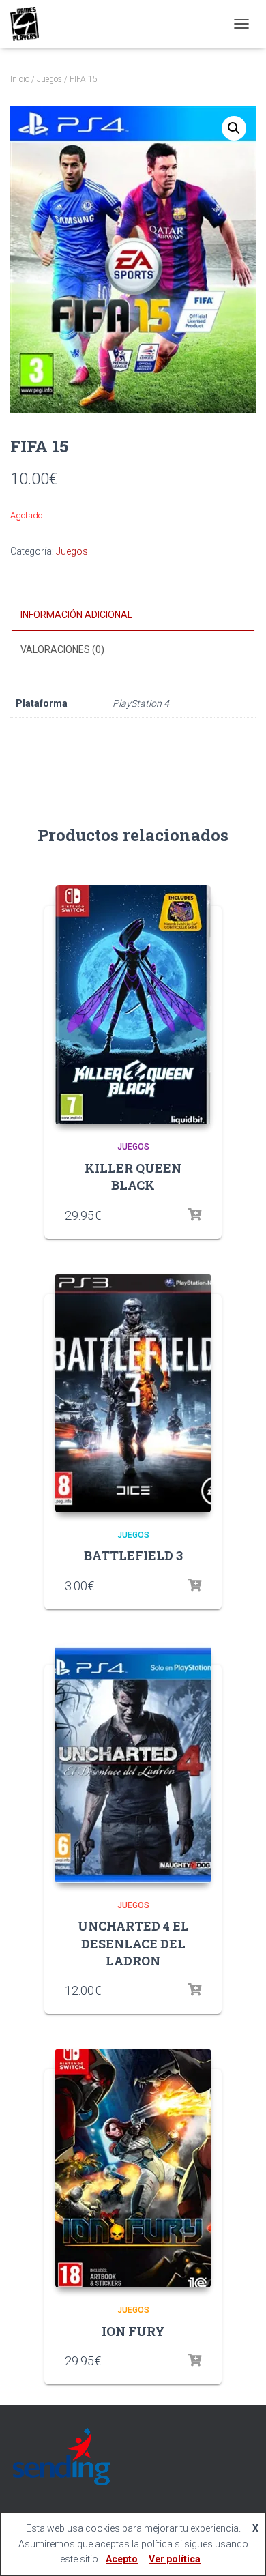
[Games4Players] (30, 24)
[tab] (133, 615)
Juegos (49, 79)
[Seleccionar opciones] (194, 1215)
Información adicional (76, 615)
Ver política (175, 2559)
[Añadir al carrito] (194, 1585)
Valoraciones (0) (62, 649)
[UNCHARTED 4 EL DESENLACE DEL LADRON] (133, 1763)
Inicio (20, 79)
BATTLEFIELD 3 (133, 1555)
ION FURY (133, 2331)
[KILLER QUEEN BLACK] (133, 1005)
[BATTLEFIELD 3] (133, 1393)
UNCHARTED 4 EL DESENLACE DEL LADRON (133, 1943)
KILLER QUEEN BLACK (133, 1176)
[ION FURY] (133, 2168)
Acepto (122, 2559)
